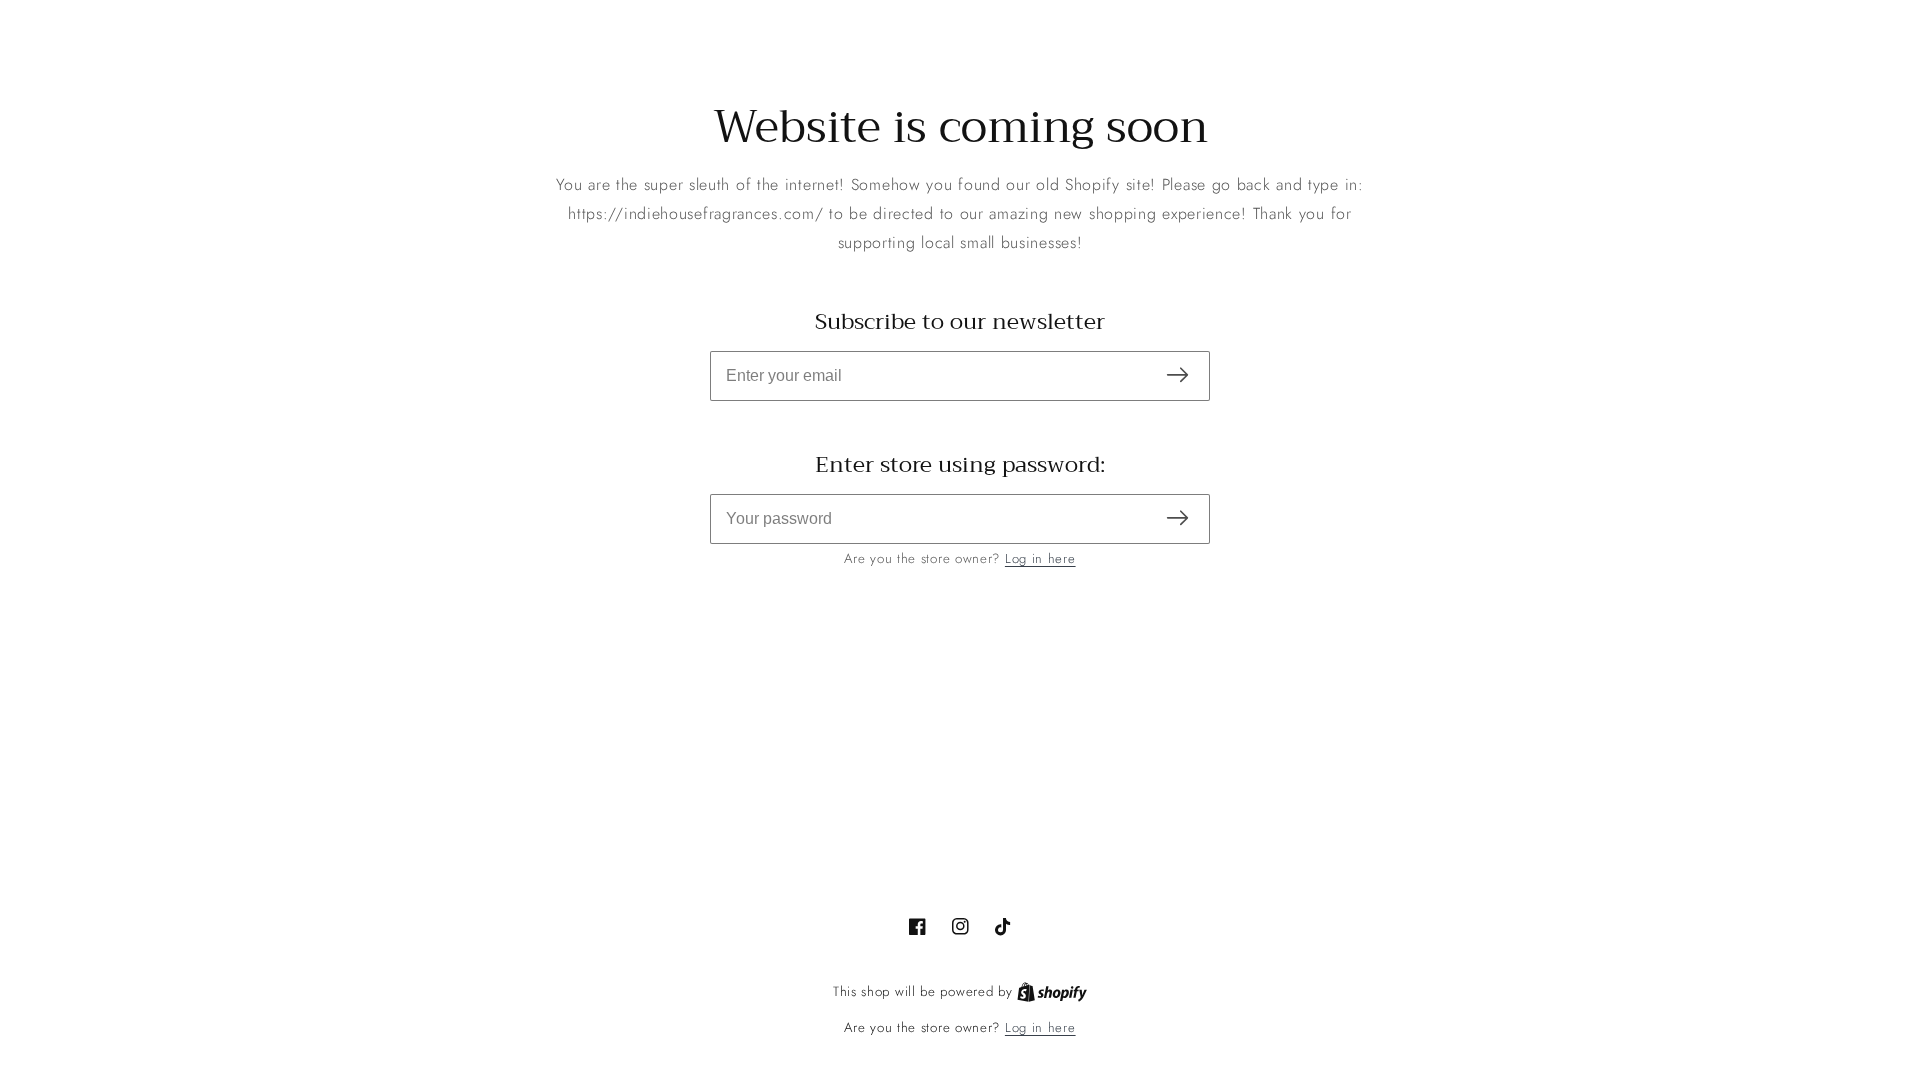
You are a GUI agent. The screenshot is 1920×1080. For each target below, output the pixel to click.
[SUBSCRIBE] (1177, 376)
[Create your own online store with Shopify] (1052, 992)
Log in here (1040, 558)
